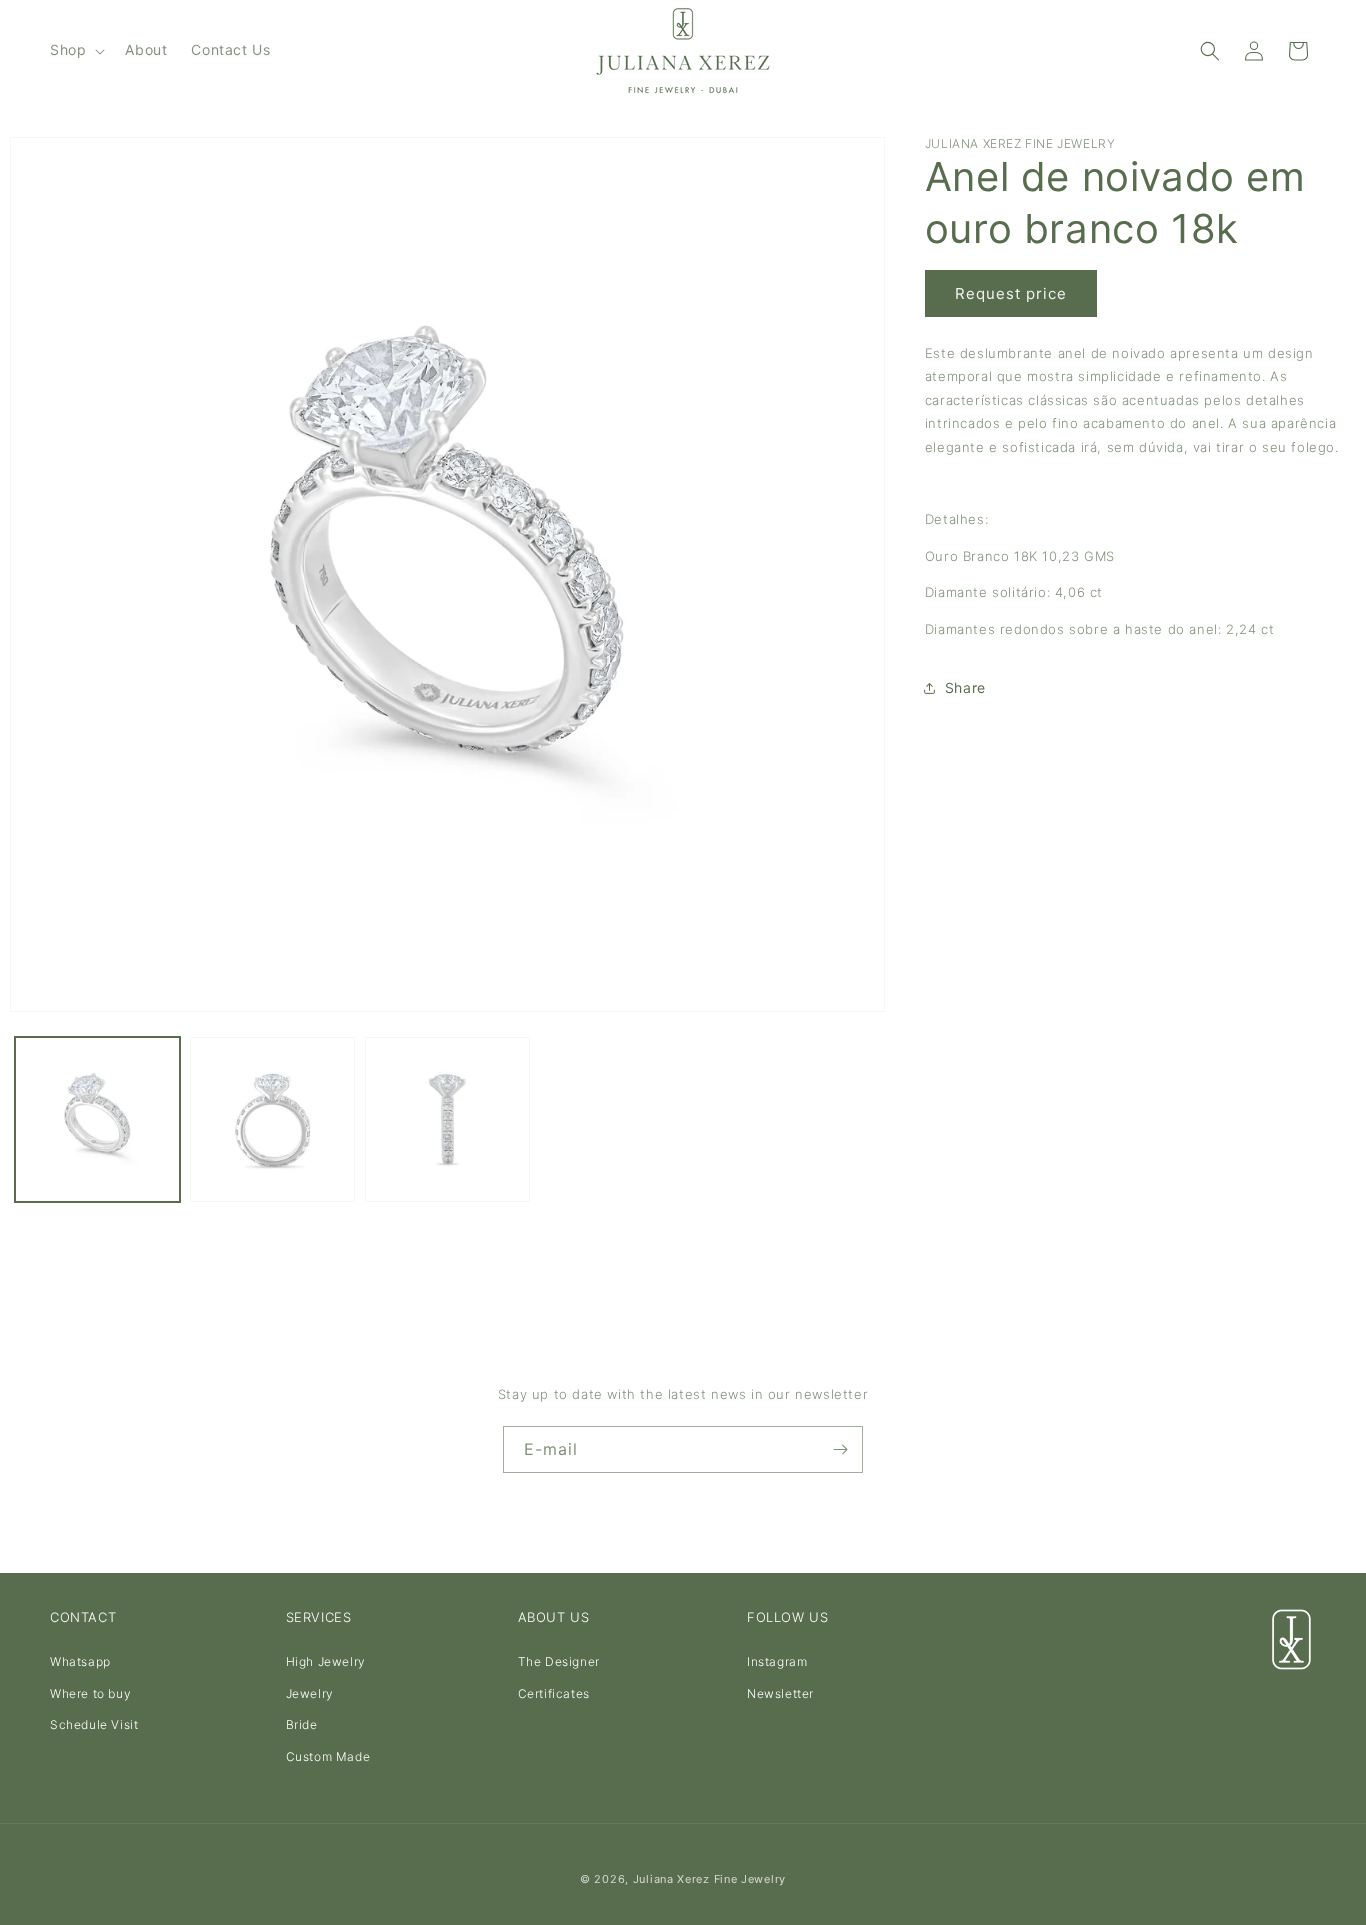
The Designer (559, 1661)
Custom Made (328, 1756)
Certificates (554, 1693)
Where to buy (90, 1693)
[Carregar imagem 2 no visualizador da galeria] (272, 1119)
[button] (75, 50)
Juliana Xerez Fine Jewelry (709, 1879)
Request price (1011, 293)
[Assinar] (840, 1449)
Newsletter (780, 1693)
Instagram (777, 1661)
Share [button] (965, 688)
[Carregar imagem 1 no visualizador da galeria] (97, 1119)
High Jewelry (326, 1661)
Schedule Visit (94, 1724)
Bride (302, 1724)
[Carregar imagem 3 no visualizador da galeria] (447, 1119)
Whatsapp (80, 1661)
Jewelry (310, 1693)
